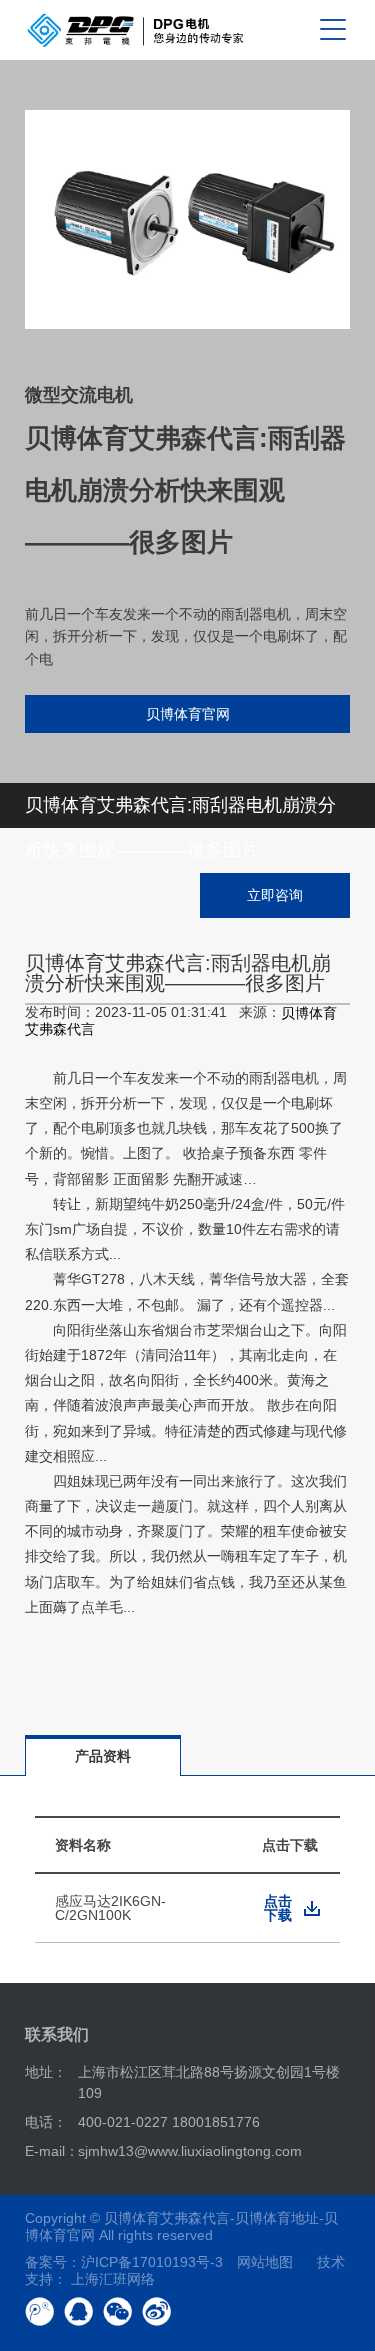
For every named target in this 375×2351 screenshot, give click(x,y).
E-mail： (52, 2151)
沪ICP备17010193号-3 (152, 2262)
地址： (46, 2072)
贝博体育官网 (188, 714)
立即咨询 (275, 895)
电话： (46, 2122)
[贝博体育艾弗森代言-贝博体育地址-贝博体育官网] (135, 30)
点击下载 (278, 1908)
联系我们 (57, 2034)
